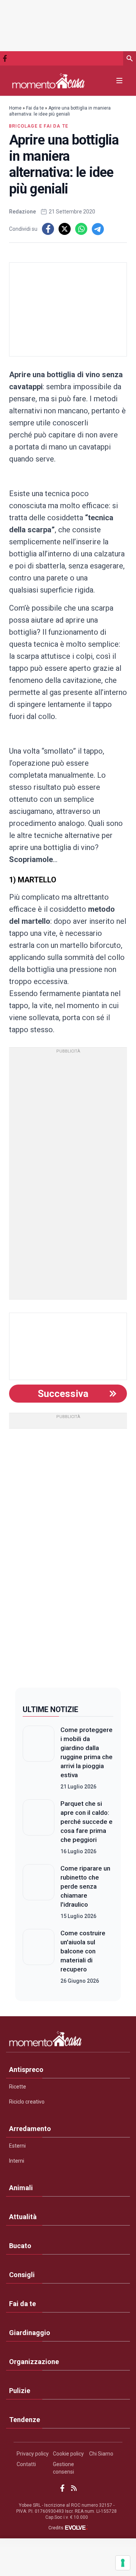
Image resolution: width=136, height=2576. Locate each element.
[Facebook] (5, 58)
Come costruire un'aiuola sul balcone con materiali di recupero (83, 1951)
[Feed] (74, 2488)
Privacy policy (33, 2454)
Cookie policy (68, 2454)
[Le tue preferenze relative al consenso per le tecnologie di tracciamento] (123, 2563)
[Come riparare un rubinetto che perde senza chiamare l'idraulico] (39, 1892)
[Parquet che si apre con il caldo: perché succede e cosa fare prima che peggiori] (39, 1827)
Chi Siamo (101, 2454)
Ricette (18, 2087)
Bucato (20, 2246)
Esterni (17, 2146)
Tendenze (25, 2420)
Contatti (26, 2464)
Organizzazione (34, 2362)
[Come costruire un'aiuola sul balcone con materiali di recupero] (39, 1957)
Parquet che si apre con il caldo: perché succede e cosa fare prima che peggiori (87, 1822)
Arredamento (30, 2129)
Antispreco (26, 2069)
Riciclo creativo (27, 2102)
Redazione (22, 212)
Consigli (22, 2275)
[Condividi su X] (65, 229)
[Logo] (48, 81)
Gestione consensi (63, 2468)
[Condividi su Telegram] (98, 229)
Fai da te (35, 108)
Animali (21, 2188)
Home (15, 108)
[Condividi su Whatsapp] (81, 229)
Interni (17, 2161)
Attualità (23, 2217)
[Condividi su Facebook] (48, 229)
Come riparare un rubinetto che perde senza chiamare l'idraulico (85, 1886)
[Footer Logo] (68, 2040)
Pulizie (20, 2391)
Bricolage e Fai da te (39, 126)
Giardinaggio (30, 2333)
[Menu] (119, 81)
